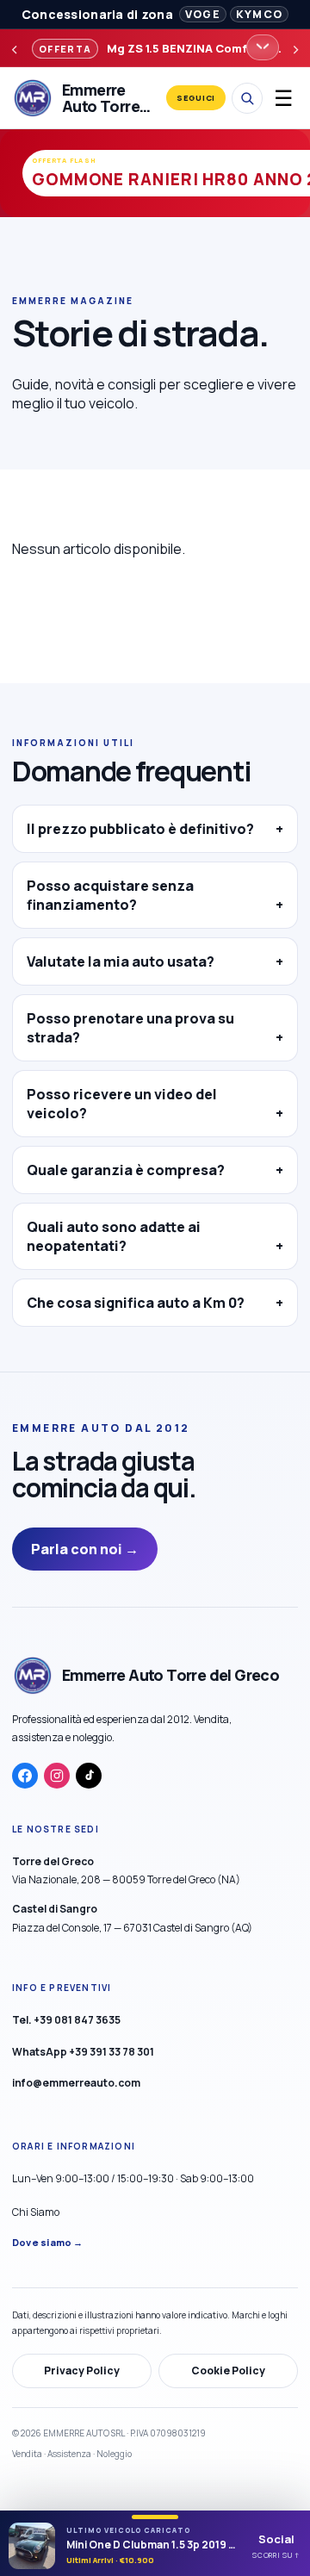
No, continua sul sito (155, 1446)
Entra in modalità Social (155, 1403)
